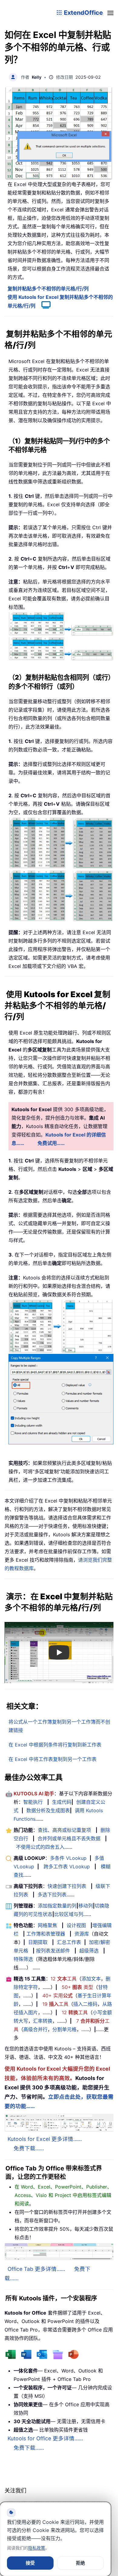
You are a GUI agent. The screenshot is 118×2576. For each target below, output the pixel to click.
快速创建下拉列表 (67, 1886)
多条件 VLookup (68, 1858)
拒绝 (80, 2563)
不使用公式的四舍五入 (40, 1847)
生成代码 (62, 1802)
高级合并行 (35, 2029)
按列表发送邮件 (53, 1951)
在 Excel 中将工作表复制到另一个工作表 (52, 1759)
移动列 (86, 1906)
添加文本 (91, 1979)
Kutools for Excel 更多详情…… (45, 2139)
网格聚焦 (48, 1925)
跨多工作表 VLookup (67, 1866)
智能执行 (33, 1802)
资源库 (82, 1934)
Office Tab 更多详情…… (36, 2269)
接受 (30, 2563)
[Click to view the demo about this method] (43, 306)
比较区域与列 (69, 1914)
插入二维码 (85, 2004)
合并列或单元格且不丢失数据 (69, 1838)
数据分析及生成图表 (48, 1810)
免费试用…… (51, 1143)
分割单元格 (64, 2029)
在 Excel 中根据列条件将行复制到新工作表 (55, 1745)
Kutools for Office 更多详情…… (45, 2438)
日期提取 (38, 1942)
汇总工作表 (69, 1942)
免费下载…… (29, 2148)
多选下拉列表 (52, 1895)
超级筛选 (89, 1951)
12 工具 (64, 1979)
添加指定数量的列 (57, 1906)
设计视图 (76, 1925)
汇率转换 (43, 2021)
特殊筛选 (23, 1959)
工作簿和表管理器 (46, 1934)
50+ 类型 (77, 1987)
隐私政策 (37, 2548)
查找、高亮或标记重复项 (64, 1830)
